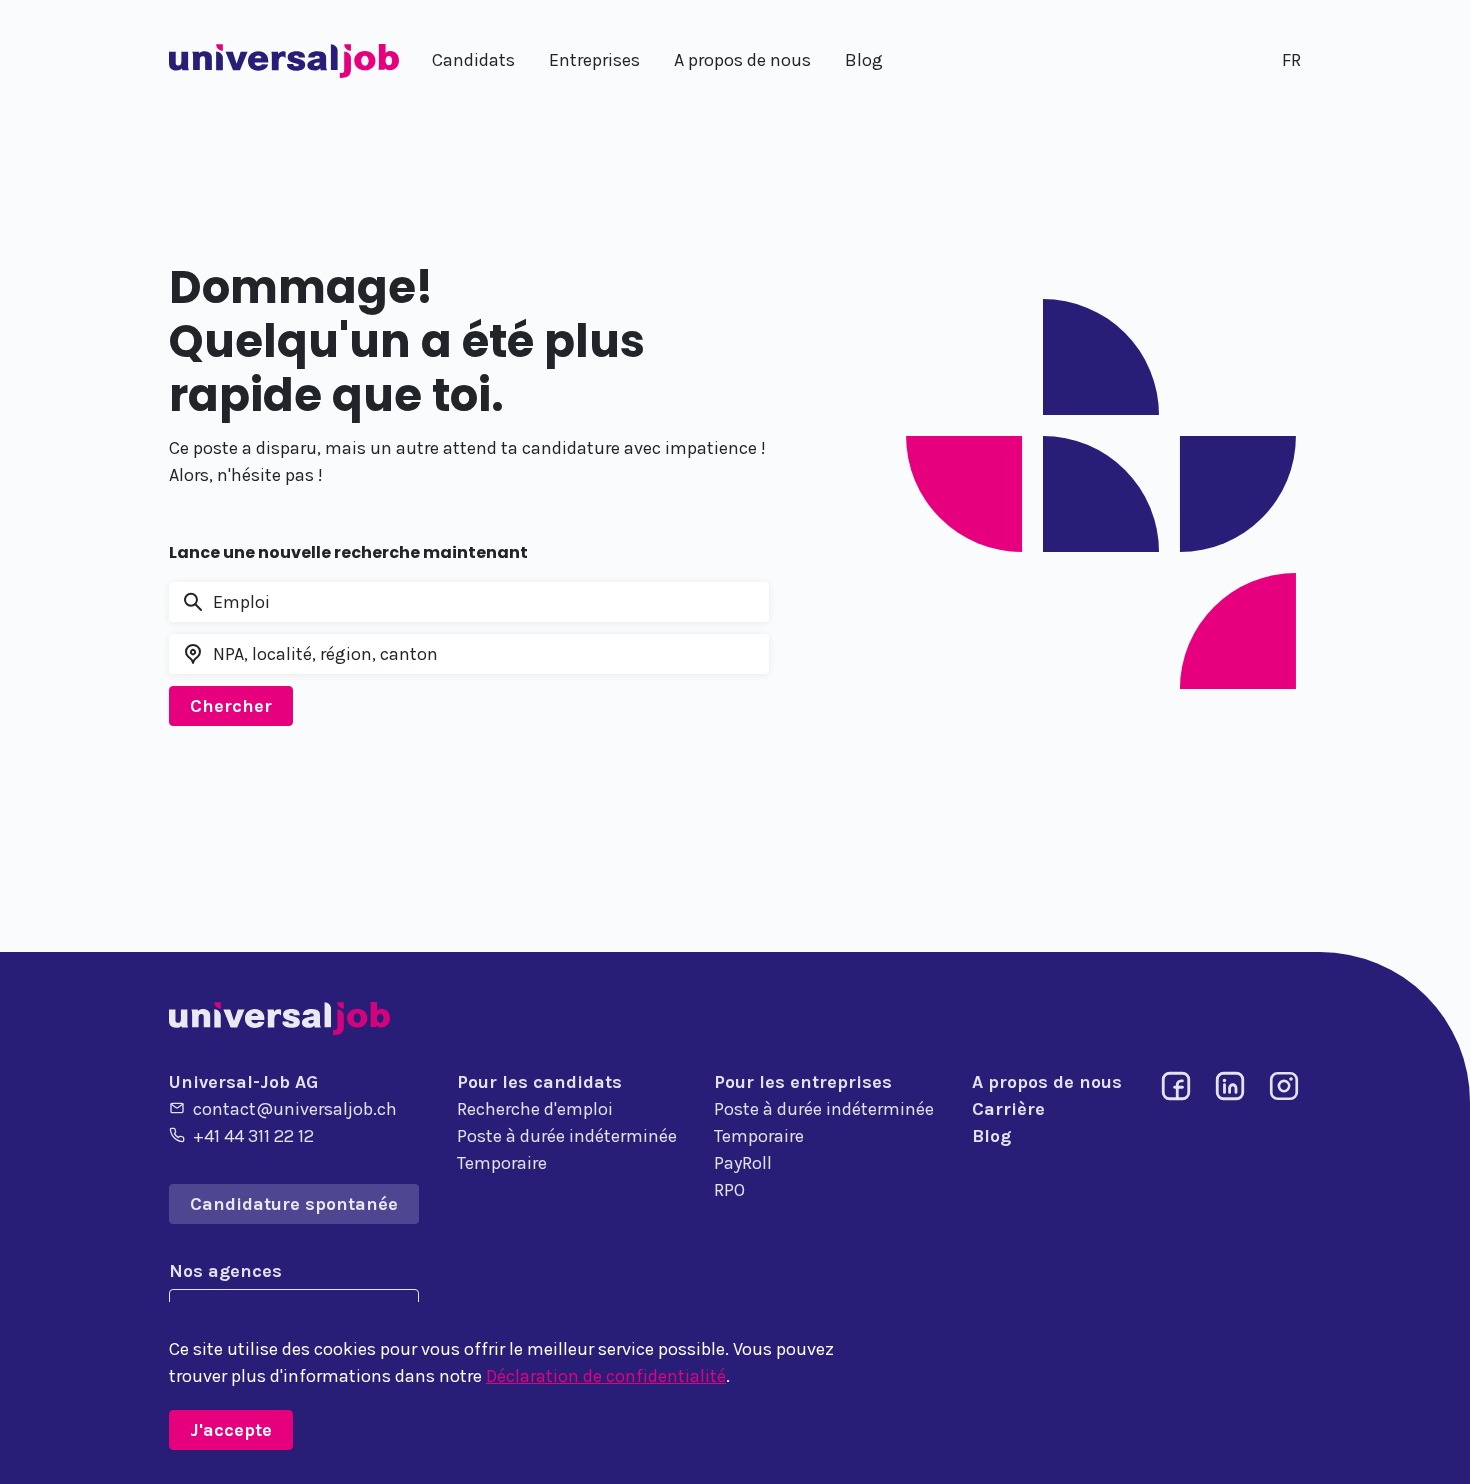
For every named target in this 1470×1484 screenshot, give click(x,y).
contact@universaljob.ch (295, 1109)
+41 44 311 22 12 (253, 1136)
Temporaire (502, 1163)
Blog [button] (864, 60)
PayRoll (743, 1163)
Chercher (231, 706)
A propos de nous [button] (742, 60)
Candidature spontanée (294, 1204)
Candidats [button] (473, 60)
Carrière (1008, 1109)
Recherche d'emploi (535, 1109)
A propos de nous (1047, 1082)
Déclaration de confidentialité (606, 1376)
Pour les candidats (539, 1082)
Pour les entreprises (803, 1082)
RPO (729, 1190)
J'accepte (231, 1430)
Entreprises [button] (594, 60)
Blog (991, 1136)
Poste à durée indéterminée (567, 1136)
